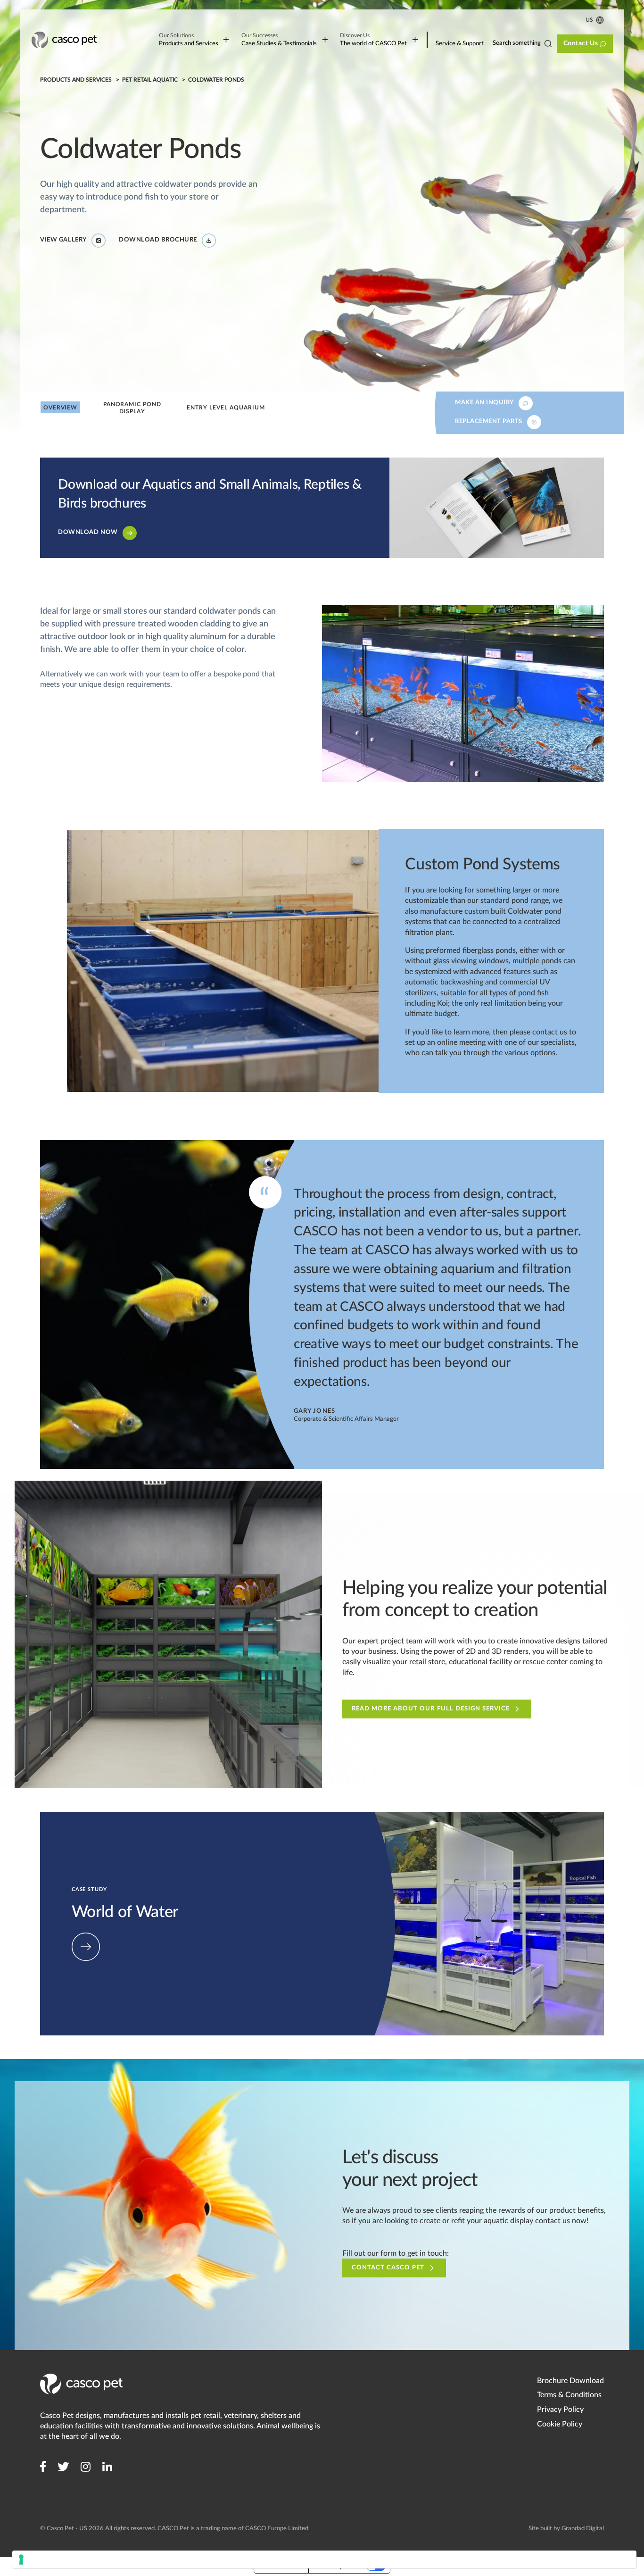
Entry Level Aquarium (226, 408)
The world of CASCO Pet (373, 40)
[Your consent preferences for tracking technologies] (324, 2559)
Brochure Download (570, 2381)
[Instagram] (86, 2467)
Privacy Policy (560, 2409)
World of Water (66, 1817)
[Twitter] (63, 2467)
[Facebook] (43, 2467)
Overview (60, 408)
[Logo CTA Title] (64, 40)
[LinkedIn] (107, 2467)
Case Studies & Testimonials (279, 40)
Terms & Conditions (569, 2395)
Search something (517, 43)
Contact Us (580, 43)
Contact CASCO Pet (388, 2268)
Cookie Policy (560, 2424)
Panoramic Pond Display (132, 408)
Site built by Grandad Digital (566, 2529)
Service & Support (460, 44)
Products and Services (188, 40)
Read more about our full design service (431, 1709)
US (589, 20)
